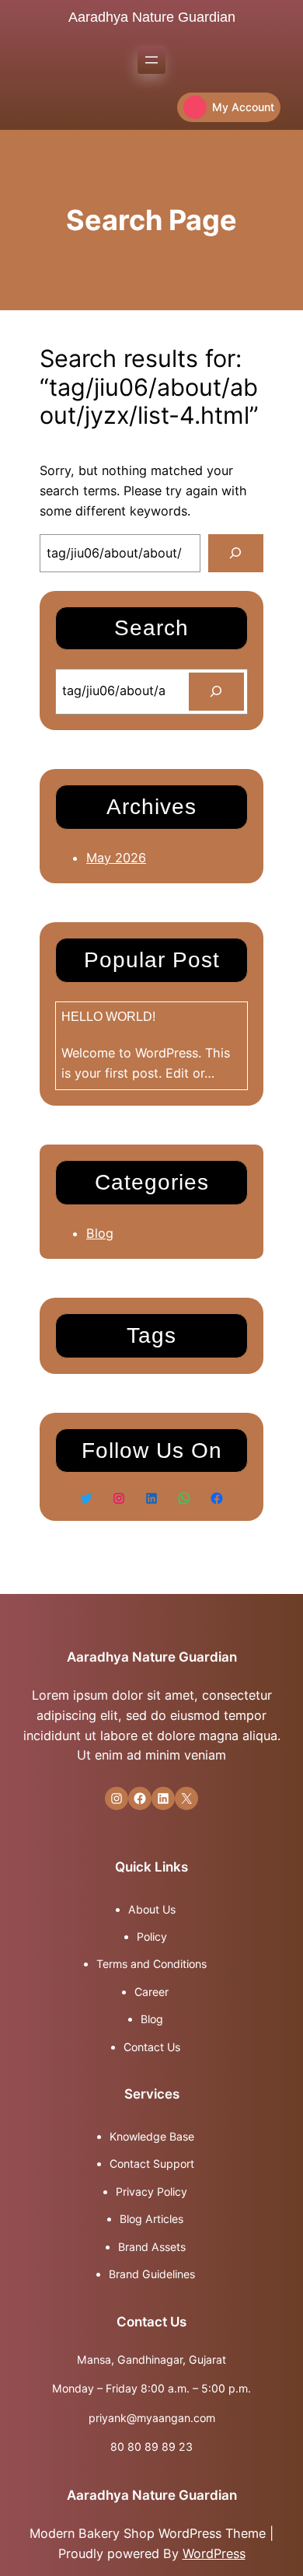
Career (151, 1992)
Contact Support (152, 2164)
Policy (152, 1936)
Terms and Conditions (151, 1964)
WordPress (214, 2553)
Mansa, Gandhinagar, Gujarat (151, 2359)
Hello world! (108, 1016)
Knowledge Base (152, 2136)
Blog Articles (151, 2219)
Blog (100, 1233)
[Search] (236, 554)
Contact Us (152, 2047)
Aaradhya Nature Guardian (152, 17)
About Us (152, 1909)
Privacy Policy (151, 2192)
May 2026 (116, 858)
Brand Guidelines (152, 2274)
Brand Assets (152, 2247)
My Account (243, 107)
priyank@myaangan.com (152, 2418)
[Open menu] (151, 60)
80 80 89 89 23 (151, 2447)
